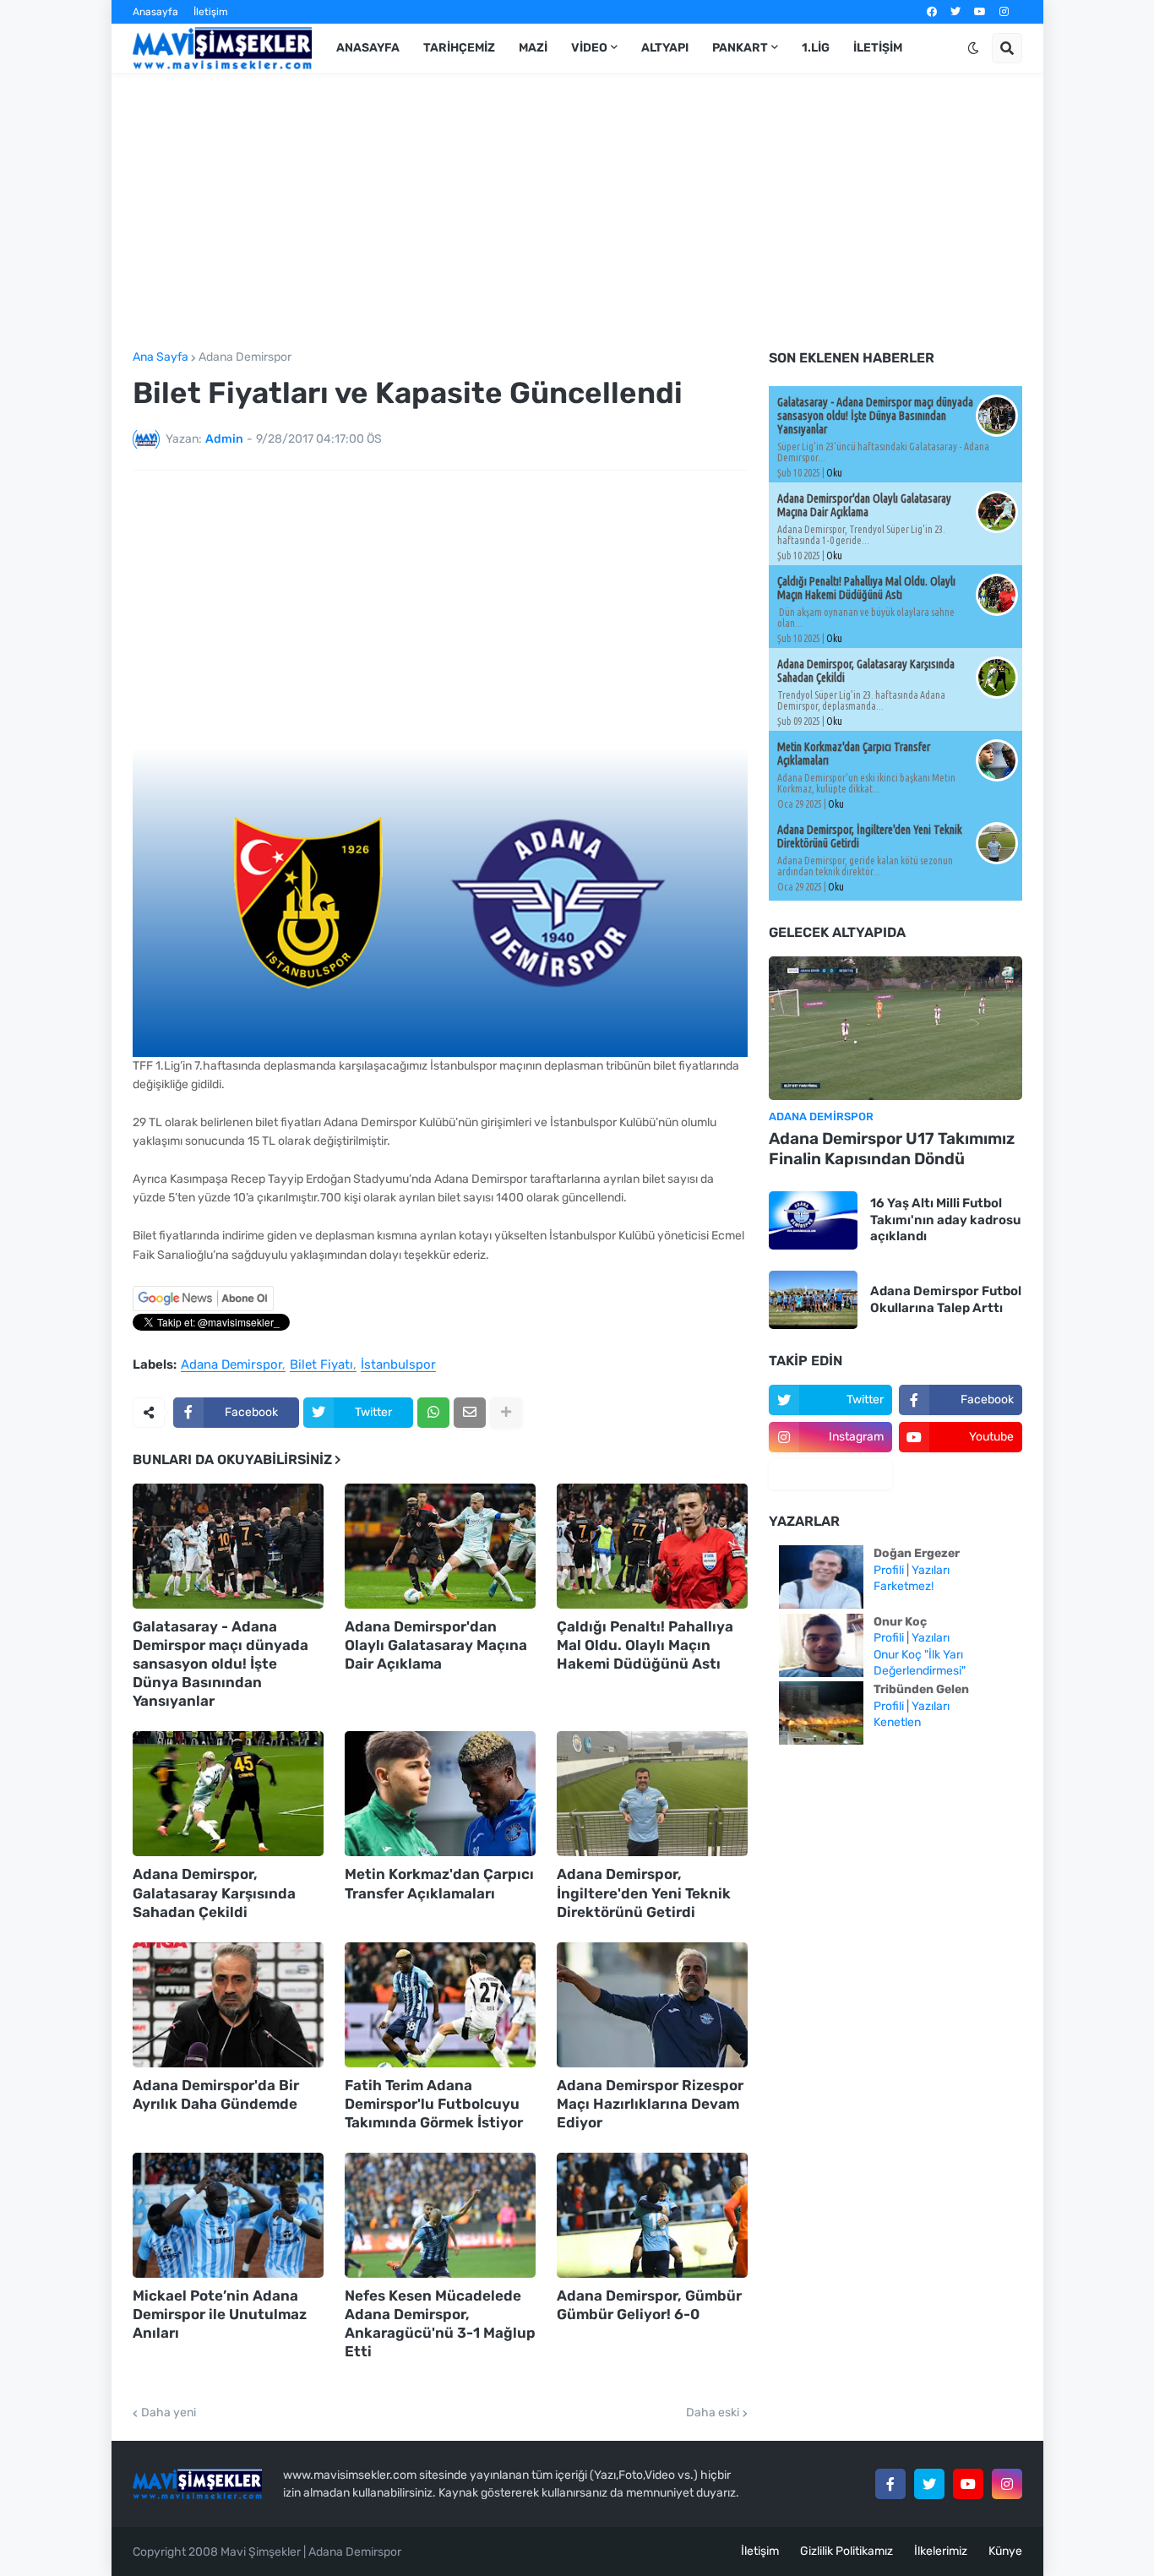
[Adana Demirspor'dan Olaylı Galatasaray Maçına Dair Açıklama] (440, 1546)
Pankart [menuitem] (740, 48)
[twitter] (955, 12)
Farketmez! (904, 1586)
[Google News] (203, 1307)
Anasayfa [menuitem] (368, 48)
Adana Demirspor (245, 357)
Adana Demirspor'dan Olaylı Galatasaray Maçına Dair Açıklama (436, 1645)
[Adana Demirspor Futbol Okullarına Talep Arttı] (813, 1300)
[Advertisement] (577, 212)
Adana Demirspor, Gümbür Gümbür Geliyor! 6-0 (649, 2305)
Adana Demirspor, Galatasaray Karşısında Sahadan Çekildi (214, 1893)
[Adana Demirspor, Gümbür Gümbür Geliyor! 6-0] (652, 2215)
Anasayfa (155, 12)
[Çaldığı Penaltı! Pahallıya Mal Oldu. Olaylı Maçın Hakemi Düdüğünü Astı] (652, 1546)
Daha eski (713, 2413)
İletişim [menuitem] (878, 48)
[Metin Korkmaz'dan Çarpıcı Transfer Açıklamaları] (440, 1794)
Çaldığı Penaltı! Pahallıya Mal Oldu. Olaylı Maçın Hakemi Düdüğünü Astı (645, 1645)
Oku (834, 473)
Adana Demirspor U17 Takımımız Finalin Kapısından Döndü (892, 1149)
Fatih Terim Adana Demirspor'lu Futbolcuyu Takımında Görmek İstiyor (434, 2104)
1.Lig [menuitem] (816, 48)
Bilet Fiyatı (321, 1365)
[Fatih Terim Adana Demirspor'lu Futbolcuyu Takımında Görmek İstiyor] (440, 2005)
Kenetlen (897, 1722)
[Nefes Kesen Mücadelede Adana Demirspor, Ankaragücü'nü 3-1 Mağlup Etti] (440, 2215)
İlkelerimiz (941, 2551)
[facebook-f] (890, 2484)
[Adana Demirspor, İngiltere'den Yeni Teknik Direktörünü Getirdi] (652, 1794)
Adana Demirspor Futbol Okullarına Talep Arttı (946, 1299)
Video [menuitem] (589, 48)
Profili (889, 1570)
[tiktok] (830, 1474)
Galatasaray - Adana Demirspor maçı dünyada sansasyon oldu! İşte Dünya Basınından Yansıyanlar (220, 1664)
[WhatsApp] (433, 1413)
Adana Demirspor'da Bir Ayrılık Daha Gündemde (216, 2094)
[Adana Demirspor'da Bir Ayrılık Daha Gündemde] (228, 2005)
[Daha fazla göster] (506, 1413)
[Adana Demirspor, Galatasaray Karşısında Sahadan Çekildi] (228, 1794)
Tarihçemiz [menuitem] (459, 48)
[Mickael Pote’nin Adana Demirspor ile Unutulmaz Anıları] (228, 2215)
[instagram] (1004, 12)
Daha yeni (169, 2413)
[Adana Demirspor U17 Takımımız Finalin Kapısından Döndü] (895, 1028)
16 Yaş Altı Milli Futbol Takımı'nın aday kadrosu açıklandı (945, 1220)
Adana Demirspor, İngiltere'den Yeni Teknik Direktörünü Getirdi (644, 1893)
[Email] (470, 1413)
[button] (973, 48)
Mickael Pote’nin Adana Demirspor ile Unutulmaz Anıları (220, 2314)
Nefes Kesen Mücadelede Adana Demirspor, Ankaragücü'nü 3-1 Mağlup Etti (440, 2323)
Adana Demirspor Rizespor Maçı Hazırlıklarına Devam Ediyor (650, 2104)
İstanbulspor (398, 1365)
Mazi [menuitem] (533, 48)
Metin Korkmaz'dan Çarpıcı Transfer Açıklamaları (439, 1883)
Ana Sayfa (161, 357)
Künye (1005, 2551)
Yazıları (931, 1570)
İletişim (211, 12)
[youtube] (980, 12)
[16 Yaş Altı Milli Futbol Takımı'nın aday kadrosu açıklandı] (813, 1220)
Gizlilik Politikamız (846, 2551)
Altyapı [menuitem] (665, 48)
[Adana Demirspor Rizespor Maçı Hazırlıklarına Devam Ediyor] (652, 2005)
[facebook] (932, 12)
